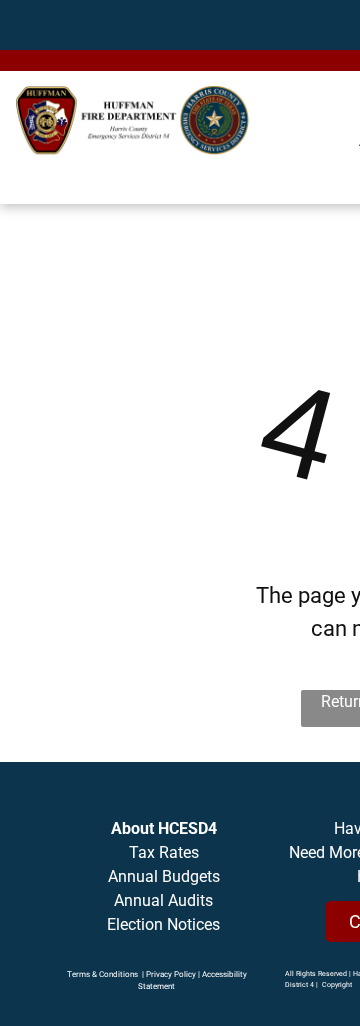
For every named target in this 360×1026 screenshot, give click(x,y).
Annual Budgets (164, 876)
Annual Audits (163, 900)
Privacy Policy (171, 974)
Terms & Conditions (102, 974)
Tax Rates (164, 852)
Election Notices (163, 924)
